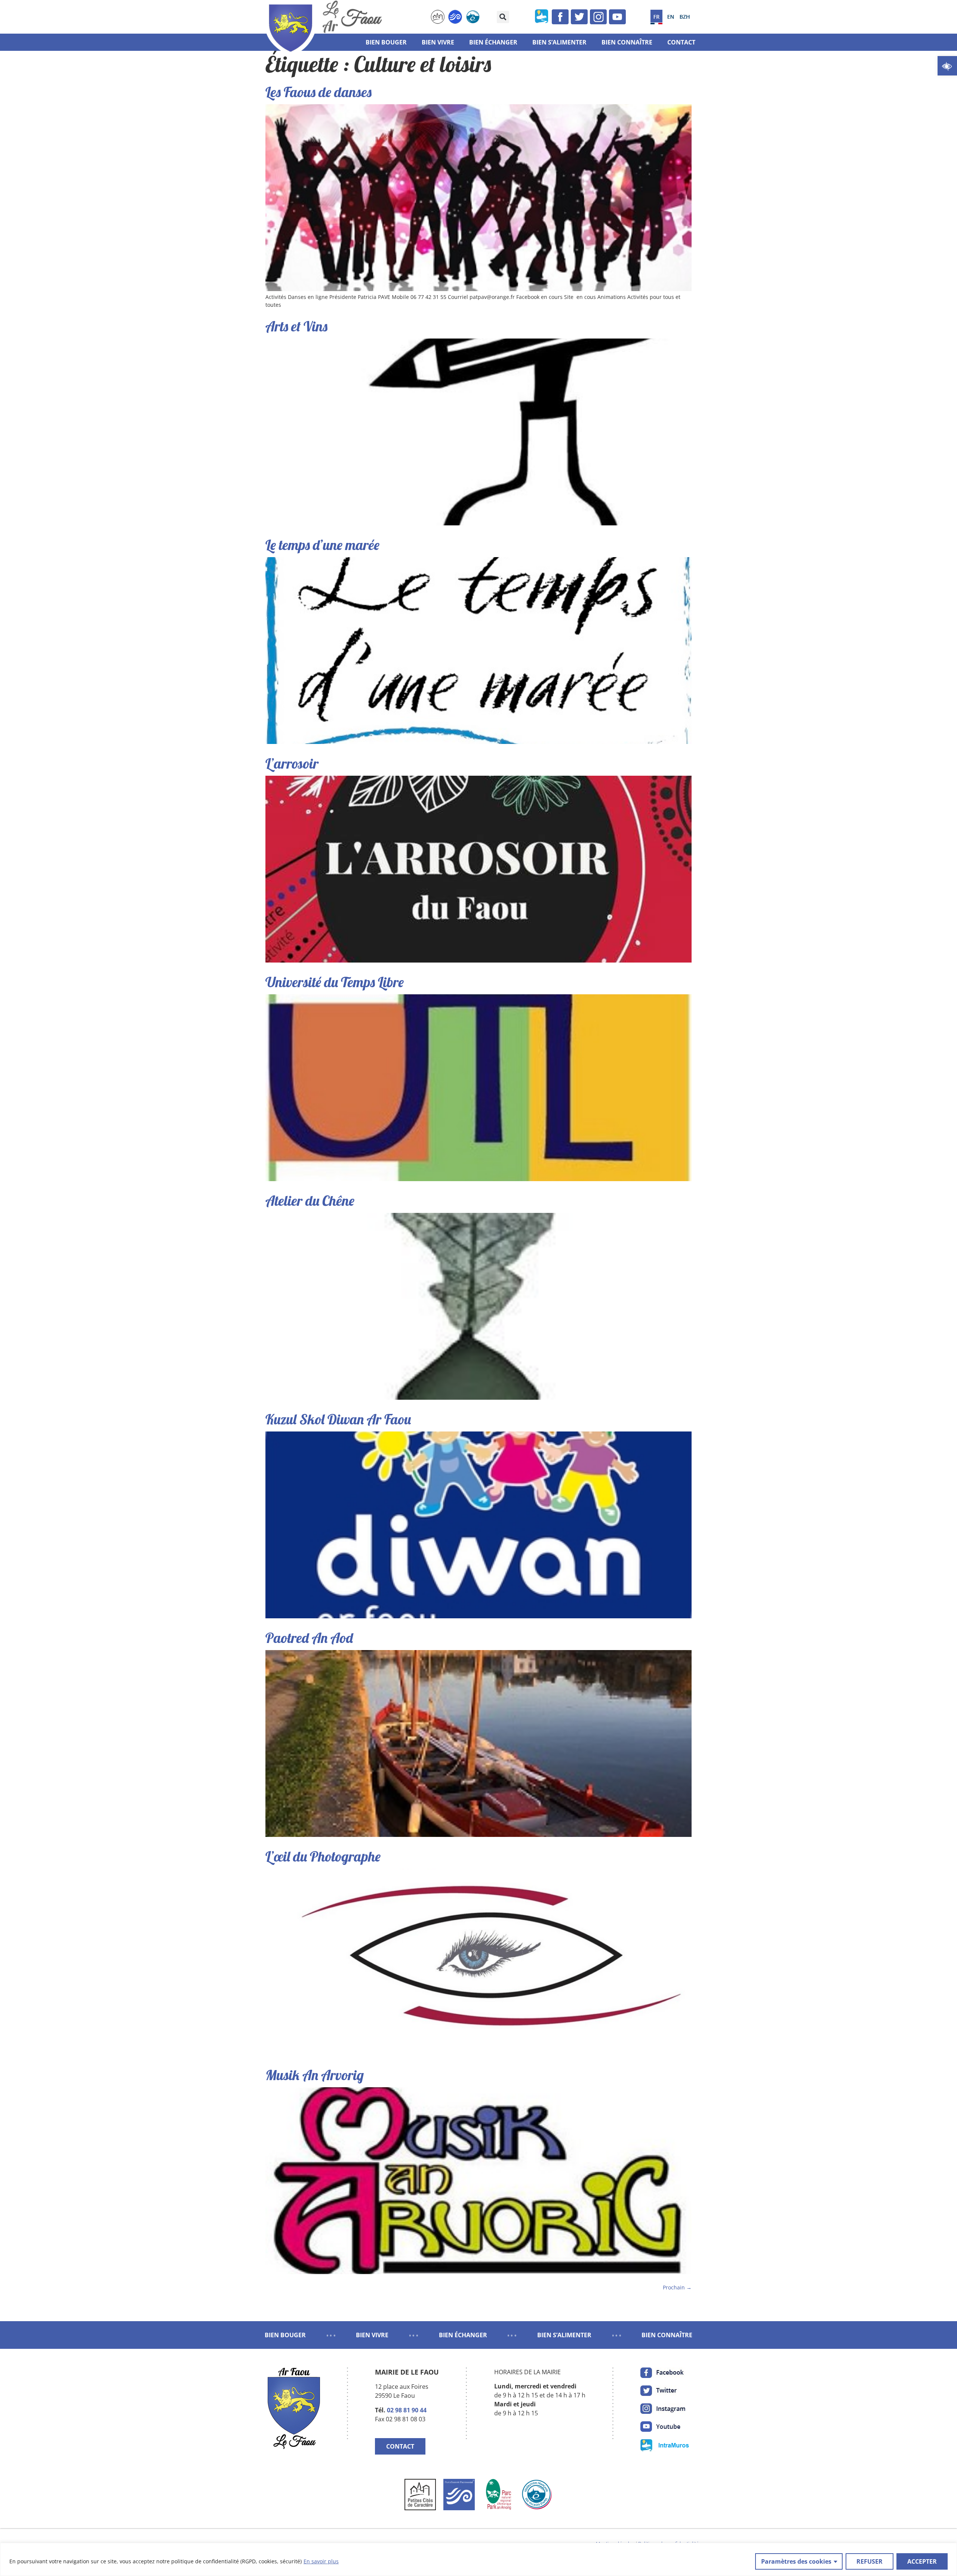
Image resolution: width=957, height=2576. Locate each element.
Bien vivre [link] (438, 42)
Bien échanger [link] (493, 42)
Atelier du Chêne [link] (310, 1200)
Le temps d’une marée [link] (322, 545)
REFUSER (870, 2561)
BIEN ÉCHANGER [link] (463, 2335)
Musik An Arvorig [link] (315, 2075)
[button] (503, 17)
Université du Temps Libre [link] (335, 982)
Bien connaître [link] (627, 42)
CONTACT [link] (400, 2446)
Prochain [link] (677, 2287)
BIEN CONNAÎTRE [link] (667, 2335)
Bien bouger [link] (386, 42)
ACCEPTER (922, 2561)
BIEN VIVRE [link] (372, 2335)
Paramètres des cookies (796, 2561)
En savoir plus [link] (321, 2561)
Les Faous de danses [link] (319, 92)
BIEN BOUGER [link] (285, 2335)
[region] (478, 2559)
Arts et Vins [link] (296, 326)
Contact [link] (681, 42)
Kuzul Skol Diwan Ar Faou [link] (338, 1419)
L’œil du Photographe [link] (323, 1856)
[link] (947, 66)
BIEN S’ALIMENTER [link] (564, 2335)
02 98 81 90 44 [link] (407, 2410)
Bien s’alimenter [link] (559, 42)
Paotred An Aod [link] (309, 1638)
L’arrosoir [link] (292, 763)
